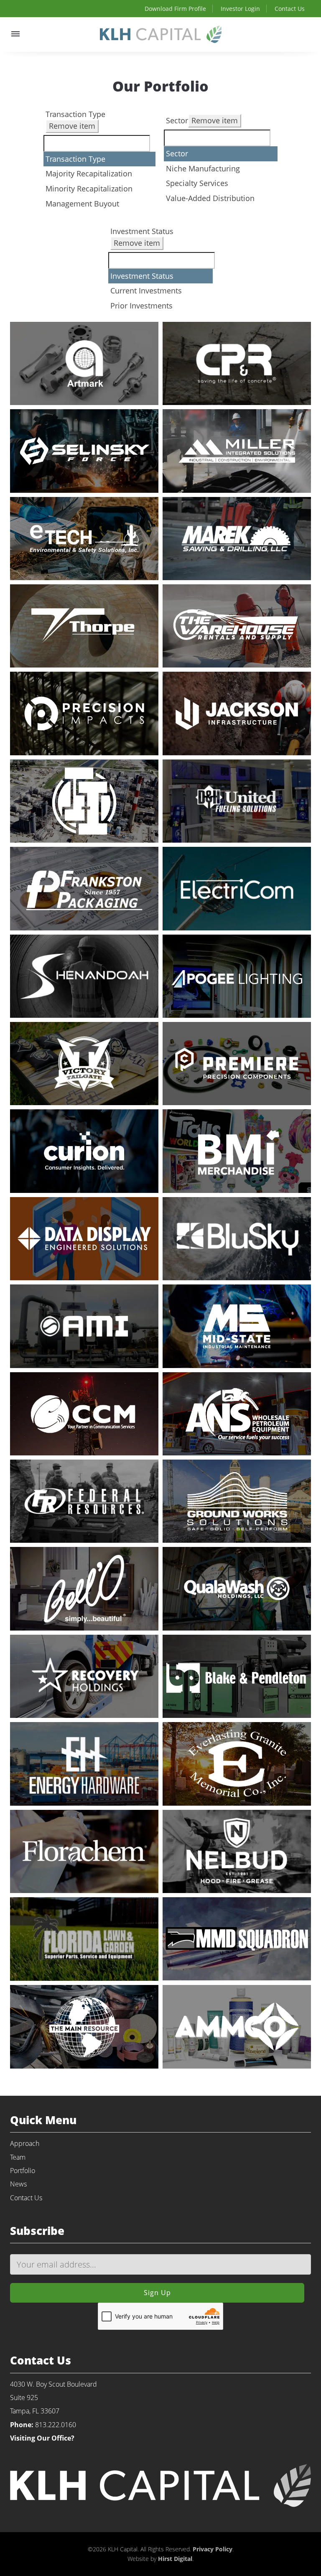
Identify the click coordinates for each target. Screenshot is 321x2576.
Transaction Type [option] (75, 159)
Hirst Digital (175, 2559)
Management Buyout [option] (82, 204)
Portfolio (23, 2171)
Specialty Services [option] (197, 183)
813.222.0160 (56, 2425)
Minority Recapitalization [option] (89, 189)
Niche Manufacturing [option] (203, 168)
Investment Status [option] (142, 276)
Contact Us (290, 9)
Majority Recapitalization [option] (89, 173)
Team (18, 2157)
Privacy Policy (213, 2549)
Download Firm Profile (175, 9)
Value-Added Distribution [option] (210, 198)
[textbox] (97, 143)
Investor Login (240, 9)
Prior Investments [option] (141, 306)
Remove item (72, 126)
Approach (25, 2143)
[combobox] (99, 159)
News (18, 2184)
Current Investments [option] (146, 290)
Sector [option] (177, 153)
